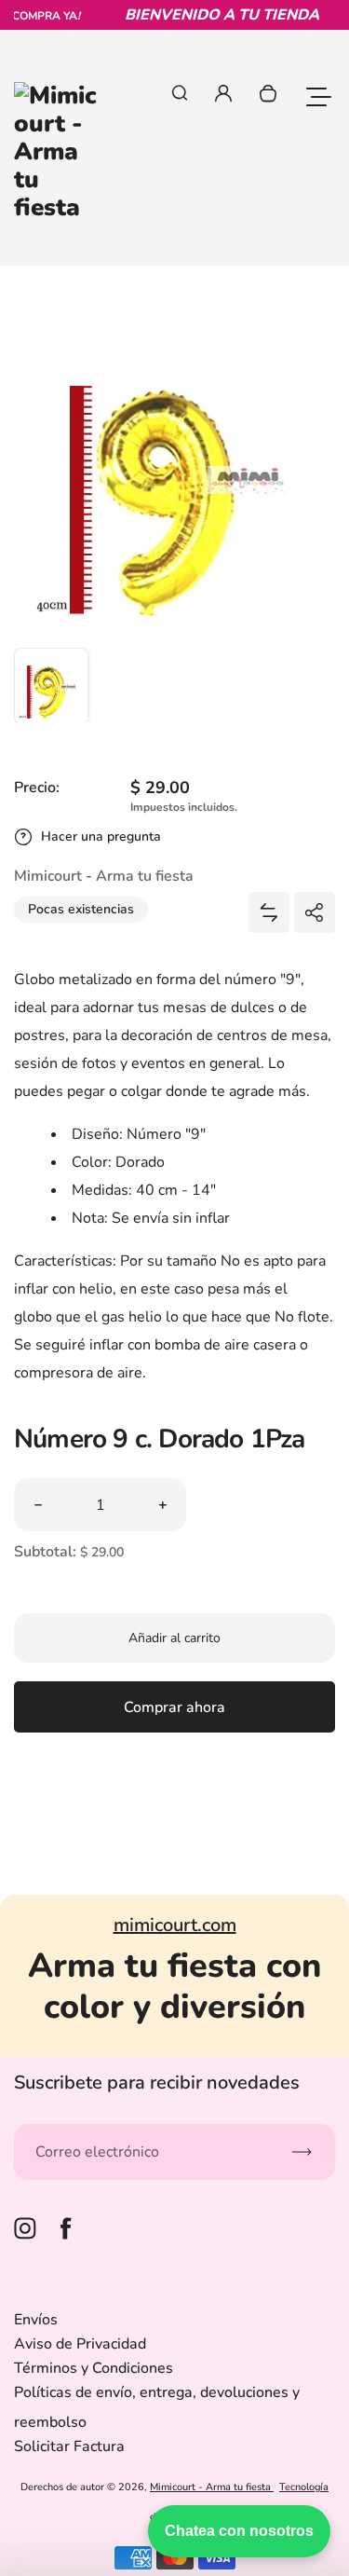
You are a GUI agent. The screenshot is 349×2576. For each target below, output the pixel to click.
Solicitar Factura (69, 2446)
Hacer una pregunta (101, 836)
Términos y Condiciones (94, 2368)
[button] (51, 685)
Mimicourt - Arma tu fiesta (212, 2487)
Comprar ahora (174, 1707)
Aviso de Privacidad (80, 2344)
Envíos (36, 2320)
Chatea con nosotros (239, 2531)
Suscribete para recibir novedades (157, 2083)
